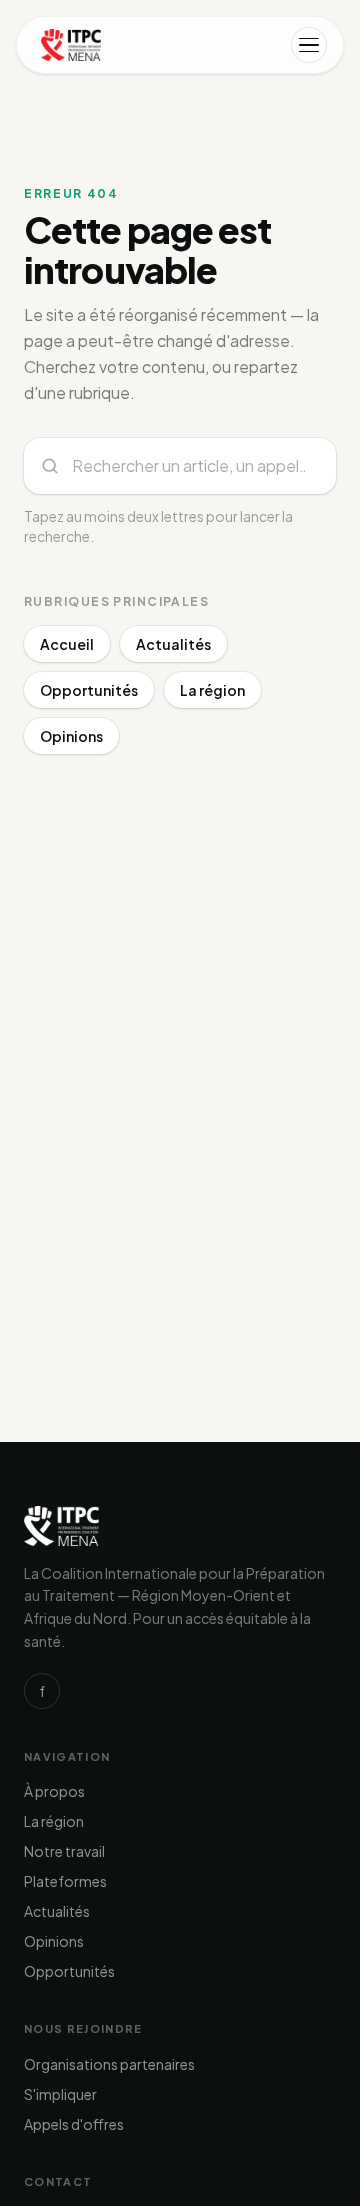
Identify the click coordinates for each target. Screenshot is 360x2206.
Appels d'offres (74, 2124)
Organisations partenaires (109, 2064)
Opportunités (89, 690)
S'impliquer (60, 2094)
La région (212, 690)
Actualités (173, 644)
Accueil (67, 644)
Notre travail (64, 1851)
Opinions (71, 736)
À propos (54, 1791)
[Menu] (309, 45)
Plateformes (65, 1881)
